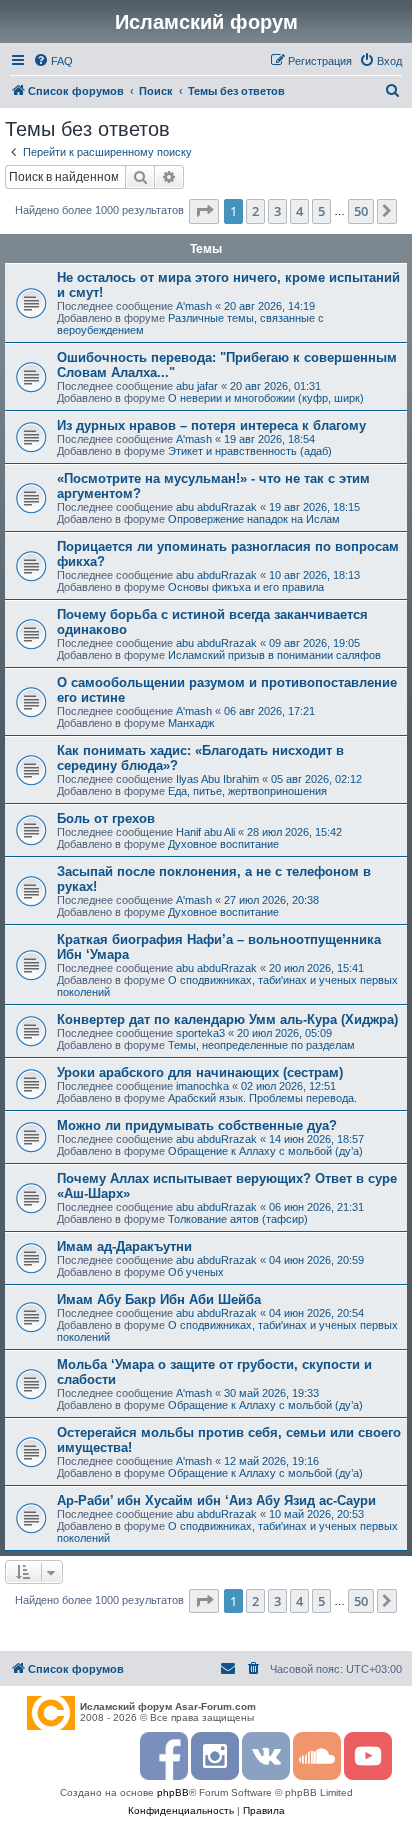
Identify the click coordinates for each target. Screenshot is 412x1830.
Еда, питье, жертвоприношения (247, 791)
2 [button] (255, 211)
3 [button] (277, 211)
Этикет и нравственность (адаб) (250, 451)
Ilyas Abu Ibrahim (217, 779)
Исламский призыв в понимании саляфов (274, 655)
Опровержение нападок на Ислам (254, 519)
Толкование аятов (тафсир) (238, 1219)
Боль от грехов (106, 818)
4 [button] (299, 211)
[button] (204, 211)
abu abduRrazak (216, 507)
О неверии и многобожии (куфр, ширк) (266, 398)
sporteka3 (200, 1033)
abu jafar (197, 386)
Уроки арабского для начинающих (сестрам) (200, 1072)
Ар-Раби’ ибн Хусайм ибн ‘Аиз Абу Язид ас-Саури (216, 1500)
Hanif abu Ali (205, 832)
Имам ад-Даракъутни (124, 1246)
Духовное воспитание (223, 844)
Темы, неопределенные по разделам (261, 1045)
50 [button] (361, 211)
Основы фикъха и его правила (246, 587)
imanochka (202, 1086)
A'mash (194, 306)
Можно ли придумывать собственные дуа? (197, 1125)
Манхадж (191, 723)
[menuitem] (53, 61)
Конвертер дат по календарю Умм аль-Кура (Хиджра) (227, 1019)
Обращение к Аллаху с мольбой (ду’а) (265, 1151)
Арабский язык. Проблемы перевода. (262, 1098)
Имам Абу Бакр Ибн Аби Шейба (159, 1299)
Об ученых (196, 1272)
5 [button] (321, 211)
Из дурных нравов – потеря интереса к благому (211, 425)
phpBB (173, 1792)
